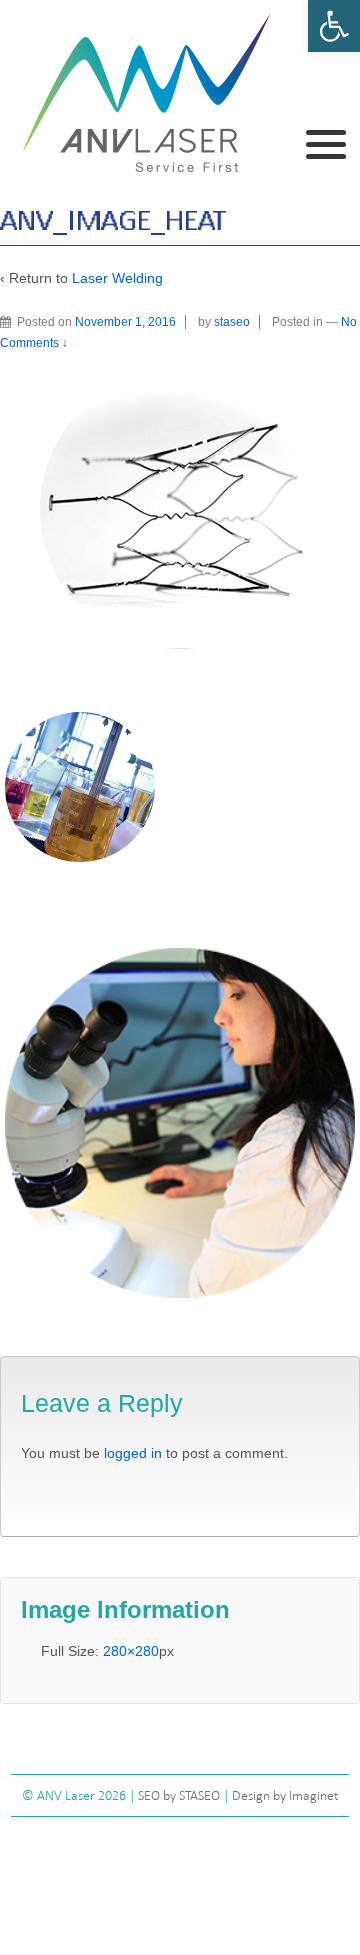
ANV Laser (67, 1795)
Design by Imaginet (285, 1795)
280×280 (131, 1651)
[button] (334, 26)
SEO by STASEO (179, 1795)
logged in (133, 1453)
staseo (232, 322)
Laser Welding (117, 278)
